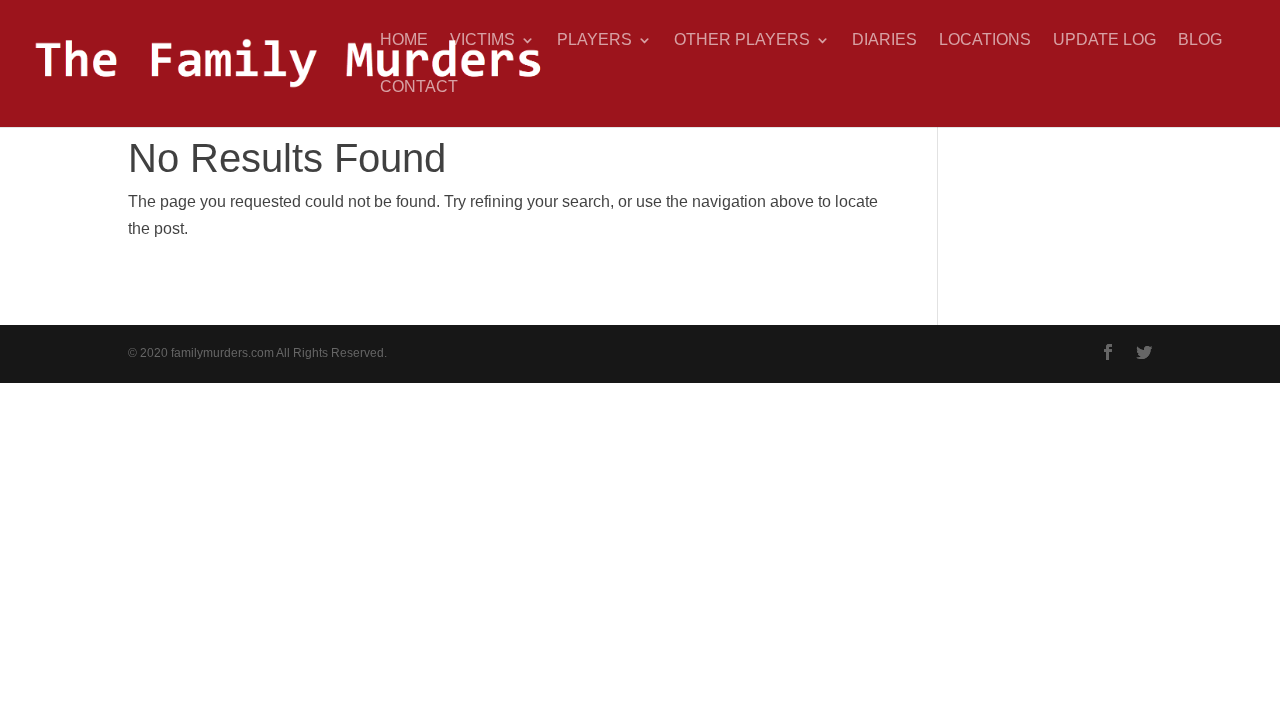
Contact (419, 87)
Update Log (1104, 40)
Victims (482, 40)
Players (594, 40)
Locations (985, 40)
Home (404, 40)
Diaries (884, 40)
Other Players (742, 40)
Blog (1200, 40)
